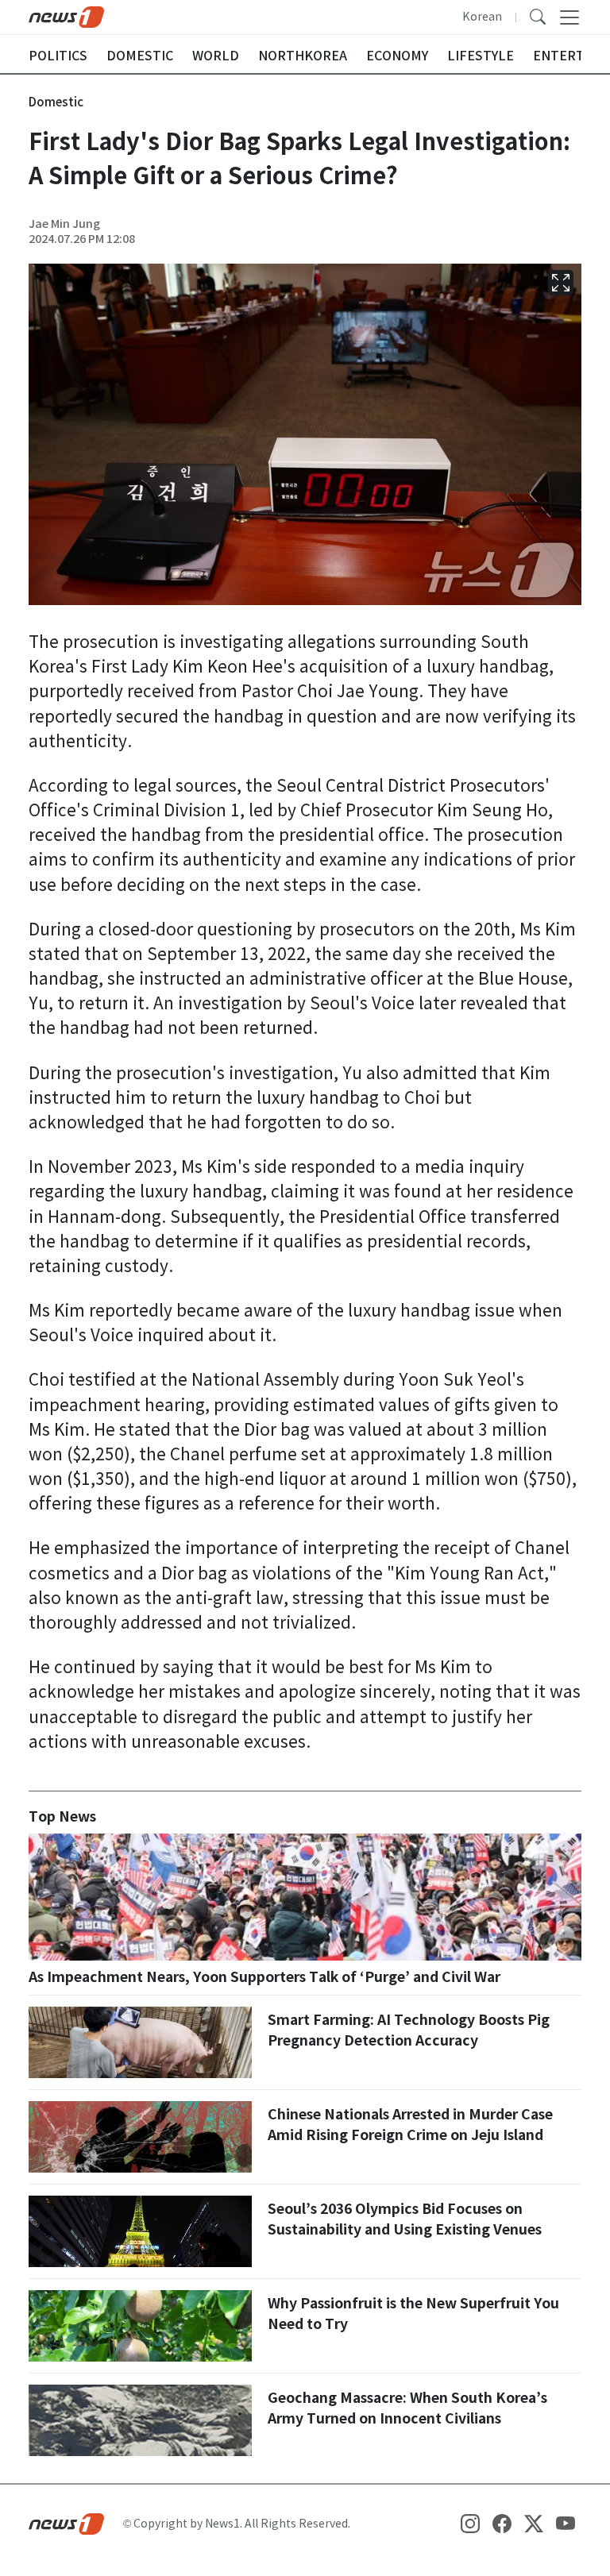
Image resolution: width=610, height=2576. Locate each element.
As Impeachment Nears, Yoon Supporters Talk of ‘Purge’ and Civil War (264, 1977)
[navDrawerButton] (569, 17)
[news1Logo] (66, 2523)
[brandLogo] (66, 16)
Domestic (56, 102)
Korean (482, 17)
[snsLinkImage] (470, 2523)
